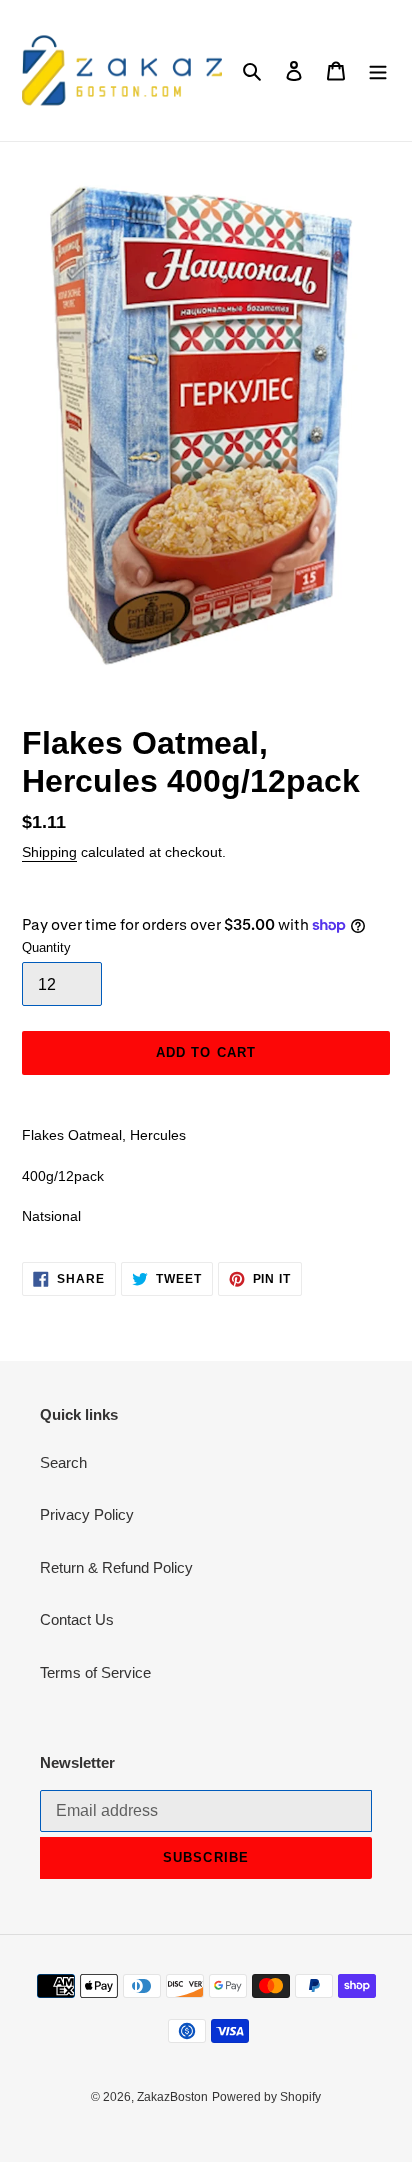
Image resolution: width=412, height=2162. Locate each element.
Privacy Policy (87, 1514)
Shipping (49, 852)
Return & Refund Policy (116, 1567)
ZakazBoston (172, 2097)
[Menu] (378, 70)
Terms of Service (95, 1672)
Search (63, 1462)
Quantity (46, 947)
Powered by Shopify (266, 2097)
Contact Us (77, 1619)
